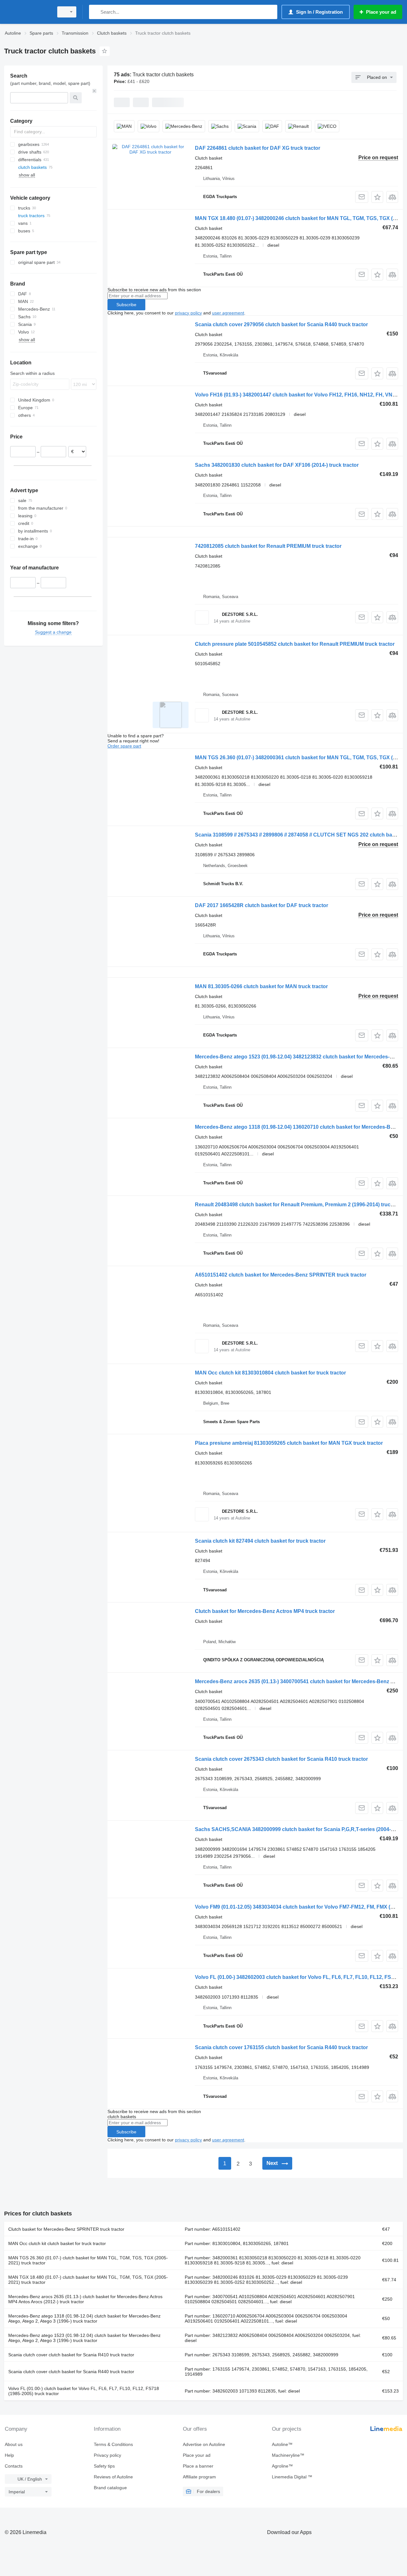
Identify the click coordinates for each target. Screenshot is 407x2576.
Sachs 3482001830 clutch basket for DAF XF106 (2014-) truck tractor (277, 465)
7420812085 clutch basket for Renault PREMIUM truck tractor (268, 546)
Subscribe (126, 305)
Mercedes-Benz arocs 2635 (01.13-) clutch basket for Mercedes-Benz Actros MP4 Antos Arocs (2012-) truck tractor (85, 2299)
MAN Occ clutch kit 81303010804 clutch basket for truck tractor (270, 1373)
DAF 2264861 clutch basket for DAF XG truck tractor (258, 148)
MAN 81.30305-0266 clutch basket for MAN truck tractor (261, 986)
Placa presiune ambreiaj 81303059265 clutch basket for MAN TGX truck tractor (289, 1443)
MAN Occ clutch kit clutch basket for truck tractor (57, 2243)
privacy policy (188, 313)
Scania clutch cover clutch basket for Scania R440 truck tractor (71, 2372)
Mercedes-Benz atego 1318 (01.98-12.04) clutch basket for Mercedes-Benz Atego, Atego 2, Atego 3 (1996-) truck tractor (84, 2318)
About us (14, 2444)
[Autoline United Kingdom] (27, 12)
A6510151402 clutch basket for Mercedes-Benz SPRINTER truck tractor (281, 1275)
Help (9, 2455)
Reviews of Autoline (113, 2477)
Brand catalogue (110, 2488)
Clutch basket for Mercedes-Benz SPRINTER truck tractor (66, 2229)
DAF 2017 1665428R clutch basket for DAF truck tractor (262, 905)
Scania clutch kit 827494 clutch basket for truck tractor (260, 1541)
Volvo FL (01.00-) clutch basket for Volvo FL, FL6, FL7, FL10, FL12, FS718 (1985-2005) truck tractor (84, 2391)
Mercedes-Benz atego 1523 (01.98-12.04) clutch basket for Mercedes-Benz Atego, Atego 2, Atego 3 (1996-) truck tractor (84, 2338)
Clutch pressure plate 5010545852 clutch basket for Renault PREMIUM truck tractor (295, 644)
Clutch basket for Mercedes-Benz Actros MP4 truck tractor (265, 1611)
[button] (377, 197)
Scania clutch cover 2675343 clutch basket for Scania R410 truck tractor (281, 1759)
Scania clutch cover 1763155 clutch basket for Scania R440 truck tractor (281, 2047)
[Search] (95, 12)
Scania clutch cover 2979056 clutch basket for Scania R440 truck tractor (281, 324)
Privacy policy (107, 2455)
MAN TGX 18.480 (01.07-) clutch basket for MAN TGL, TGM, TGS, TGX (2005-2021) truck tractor (88, 2280)
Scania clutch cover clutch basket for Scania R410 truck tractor (71, 2355)
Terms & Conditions (113, 2444)
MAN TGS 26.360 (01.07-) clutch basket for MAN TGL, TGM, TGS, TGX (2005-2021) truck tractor (88, 2260)
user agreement (228, 313)
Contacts (14, 2466)
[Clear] (94, 91)
